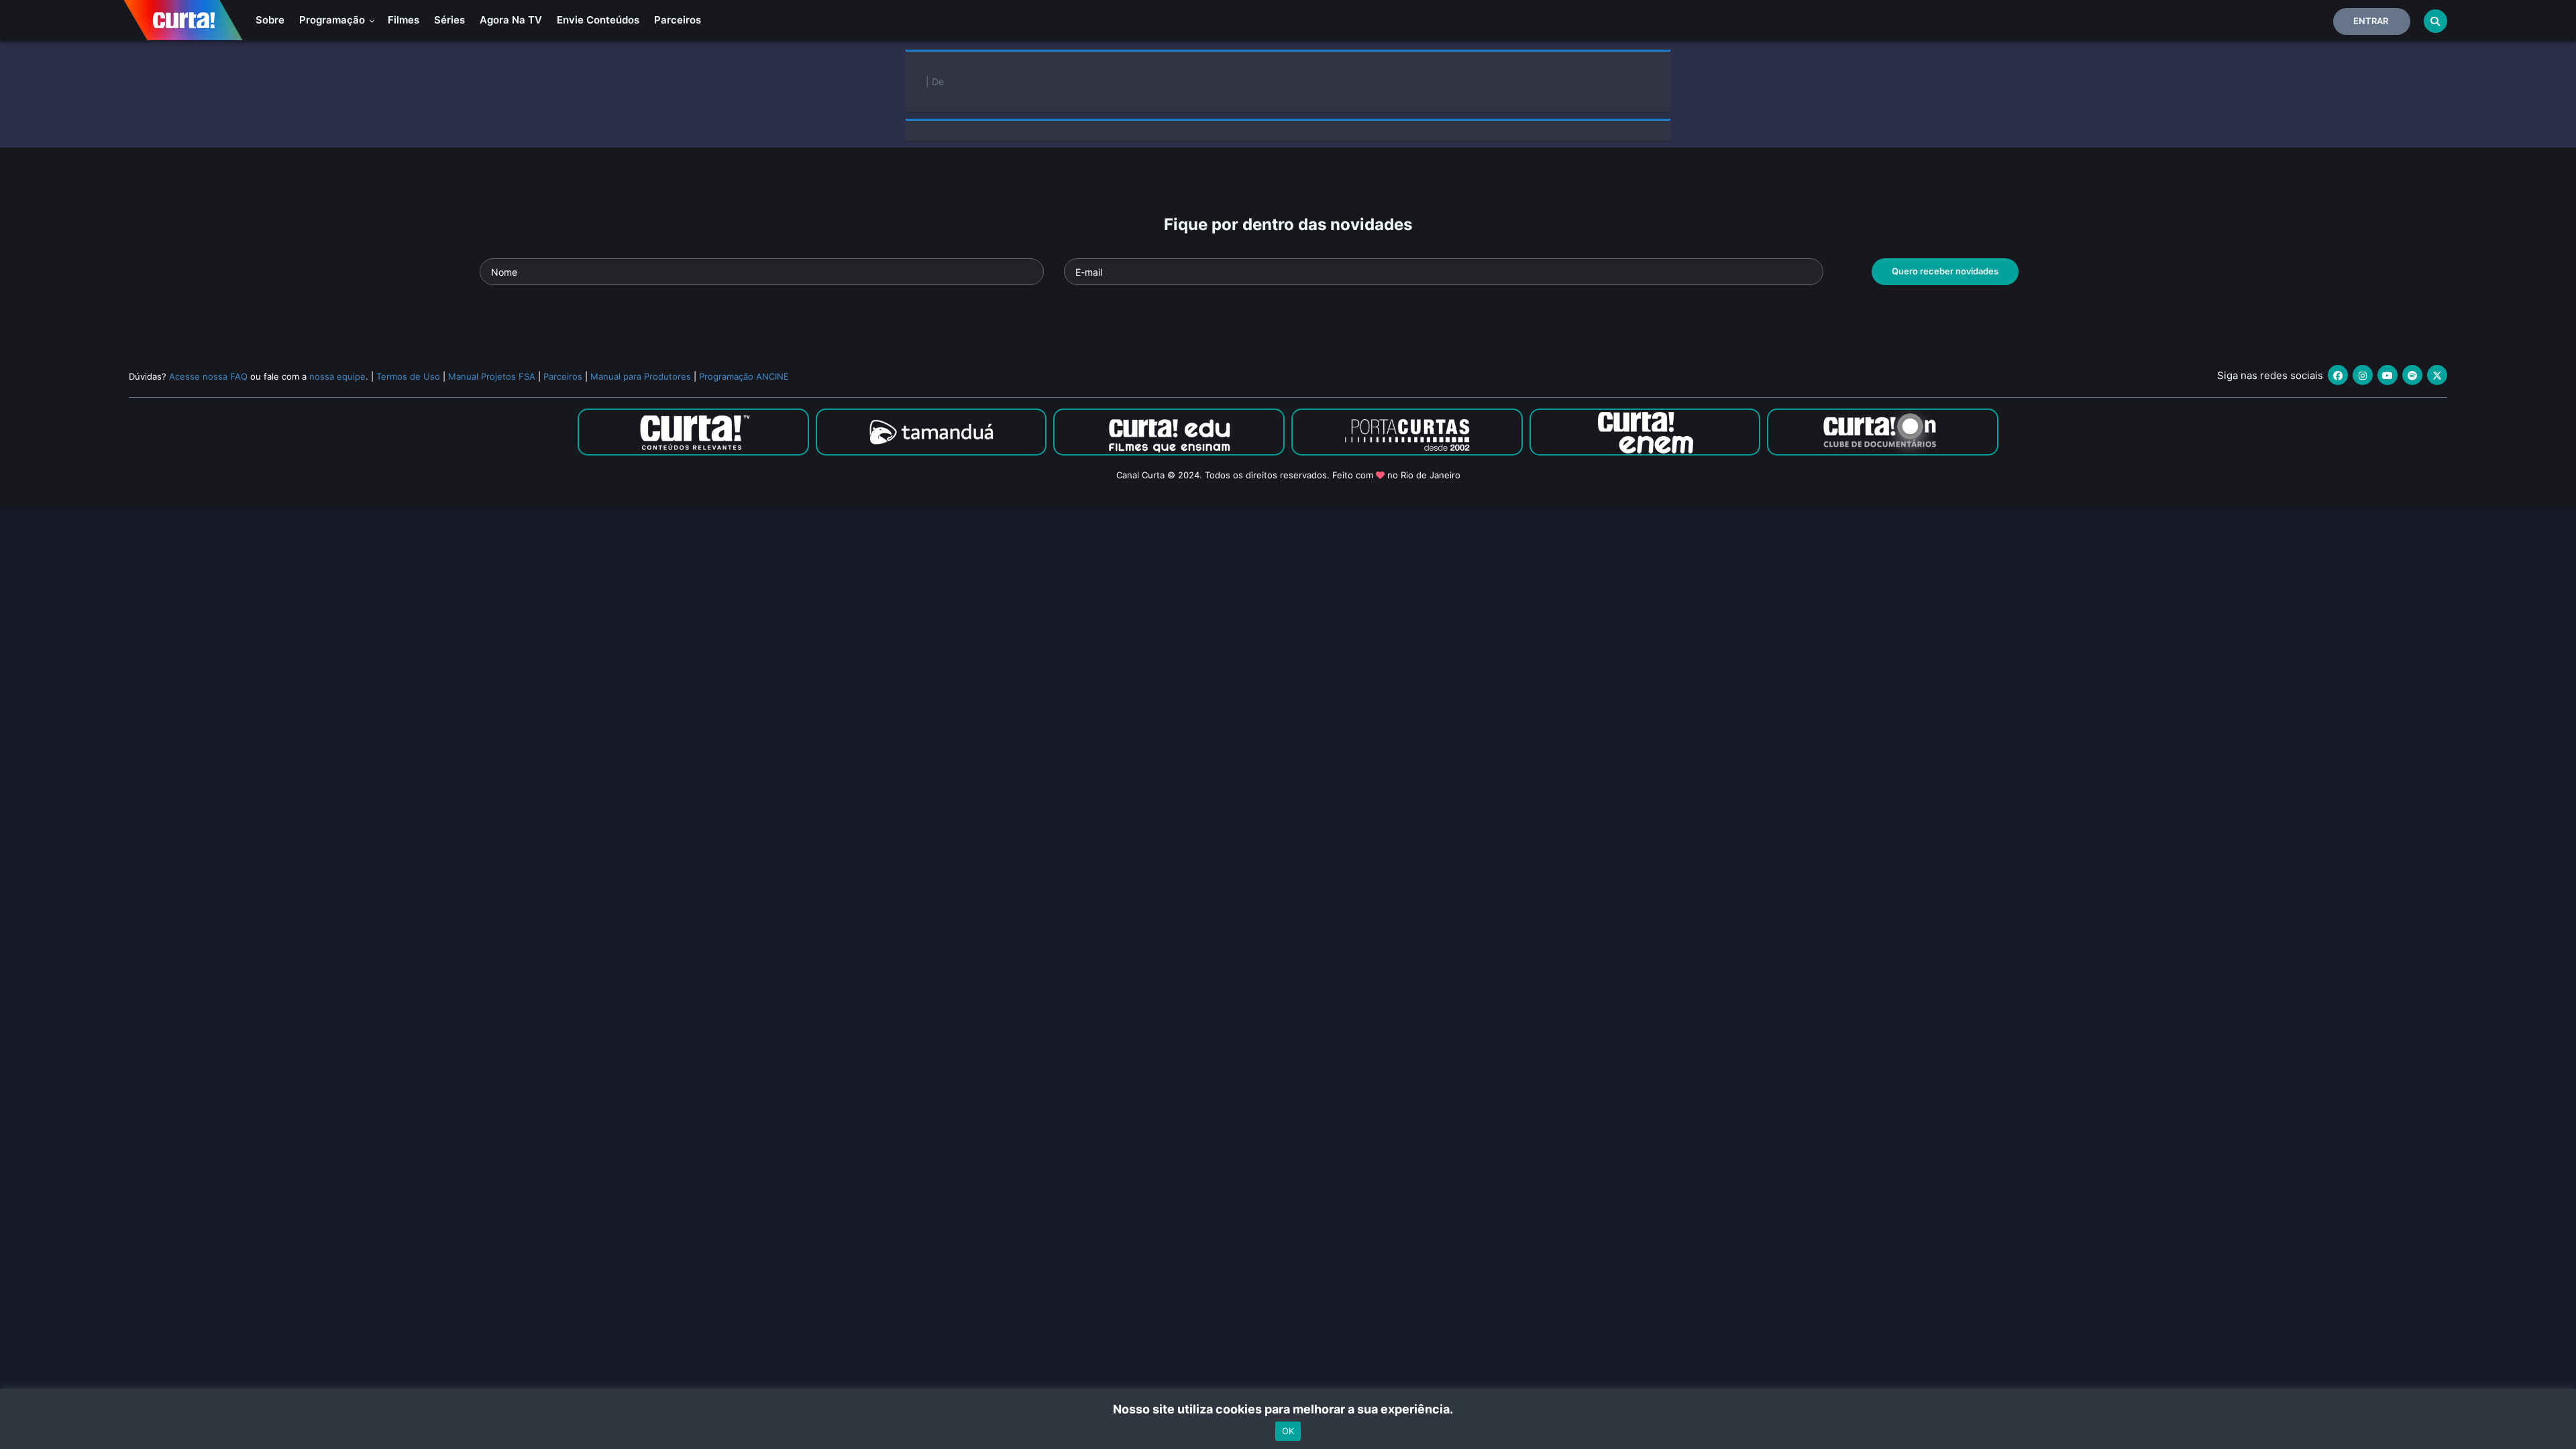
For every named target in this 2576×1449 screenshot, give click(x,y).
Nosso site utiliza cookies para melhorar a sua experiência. (1288, 1409)
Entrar (2371, 21)
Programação (333, 20)
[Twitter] (2437, 375)
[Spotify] (2412, 375)
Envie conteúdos (598, 20)
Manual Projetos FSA (492, 376)
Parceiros (678, 20)
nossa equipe (337, 376)
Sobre (270, 20)
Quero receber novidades (1945, 271)
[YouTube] (2387, 375)
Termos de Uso (408, 376)
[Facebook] (2338, 375)
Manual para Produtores (641, 376)
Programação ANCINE (744, 376)
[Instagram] (2363, 375)
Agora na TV (511, 20)
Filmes (404, 20)
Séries (449, 20)
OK (1288, 1431)
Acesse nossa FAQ (208, 376)
